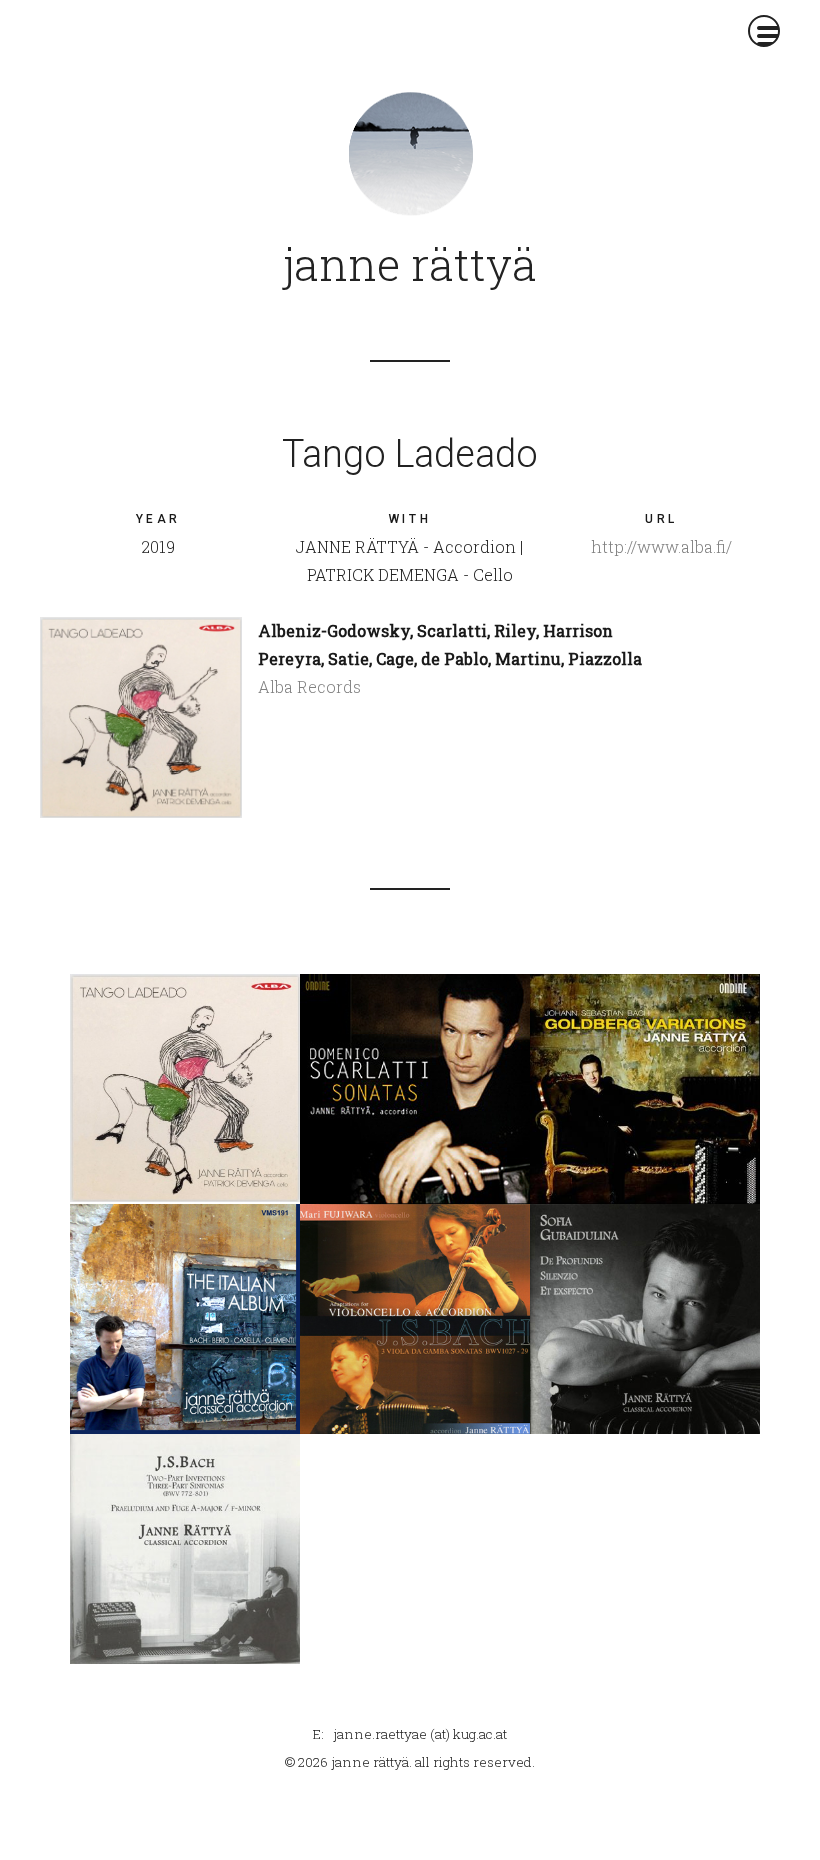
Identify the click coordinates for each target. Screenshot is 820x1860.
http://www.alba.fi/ (661, 546)
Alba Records (309, 686)
